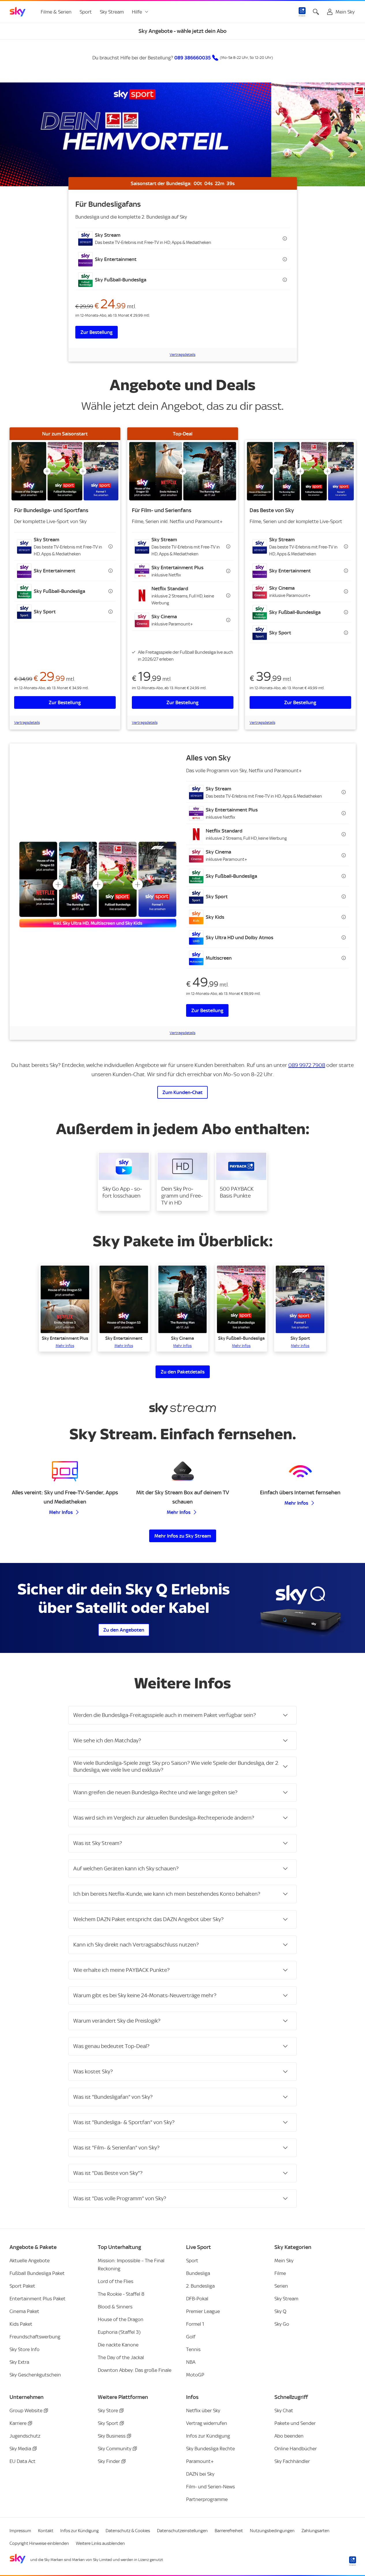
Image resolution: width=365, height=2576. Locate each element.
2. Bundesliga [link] (200, 2286)
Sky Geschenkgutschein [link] (35, 2375)
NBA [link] (191, 2362)
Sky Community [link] (115, 2449)
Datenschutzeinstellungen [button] (182, 2531)
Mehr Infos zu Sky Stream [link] (183, 1536)
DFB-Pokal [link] (197, 2299)
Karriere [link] (18, 2423)
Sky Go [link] (282, 2324)
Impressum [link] (20, 2531)
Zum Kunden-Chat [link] (182, 1092)
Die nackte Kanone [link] (118, 2345)
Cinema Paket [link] (24, 2311)
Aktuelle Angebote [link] (30, 2261)
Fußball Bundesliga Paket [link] (37, 2273)
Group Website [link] (26, 2410)
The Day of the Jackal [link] (121, 2357)
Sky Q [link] (280, 2311)
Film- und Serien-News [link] (210, 2487)
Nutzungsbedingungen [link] (272, 2531)
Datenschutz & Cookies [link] (128, 2531)
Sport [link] (86, 12)
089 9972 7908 (307, 1065)
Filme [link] (280, 2273)
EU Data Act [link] (23, 2461)
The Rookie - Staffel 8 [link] (121, 2294)
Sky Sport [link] (108, 2423)
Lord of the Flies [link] (116, 2281)
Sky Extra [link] (19, 2362)
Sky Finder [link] (109, 2461)
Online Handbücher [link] (296, 2449)
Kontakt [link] (46, 2531)
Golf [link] (191, 2337)
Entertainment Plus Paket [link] (38, 2299)
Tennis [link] (193, 2349)
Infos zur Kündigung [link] (208, 2436)
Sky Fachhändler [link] (292, 2461)
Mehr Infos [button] (61, 1512)
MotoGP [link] (195, 2375)
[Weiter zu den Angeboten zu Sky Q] (300, 1608)
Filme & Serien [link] (56, 12)
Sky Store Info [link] (25, 2349)
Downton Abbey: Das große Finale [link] (135, 2370)
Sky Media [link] (20, 2449)
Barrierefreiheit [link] (229, 2531)
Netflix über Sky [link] (203, 2410)
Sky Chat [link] (284, 2410)
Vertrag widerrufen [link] (207, 2423)
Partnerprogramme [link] (207, 2499)
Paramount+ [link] (200, 2461)
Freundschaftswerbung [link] (35, 2337)
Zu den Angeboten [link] (124, 1630)
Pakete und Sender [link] (295, 2423)
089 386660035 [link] (192, 58)
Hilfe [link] (137, 12)
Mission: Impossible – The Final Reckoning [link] (131, 2265)
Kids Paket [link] (21, 2324)
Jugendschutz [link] (25, 2436)
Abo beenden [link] (289, 2436)
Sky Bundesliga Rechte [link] (210, 2449)
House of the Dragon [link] (121, 2319)
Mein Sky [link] (284, 2261)
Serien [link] (281, 2286)
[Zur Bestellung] (65, 471)
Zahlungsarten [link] (316, 2531)
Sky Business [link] (112, 2436)
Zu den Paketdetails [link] (183, 1372)
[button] (183, 238)
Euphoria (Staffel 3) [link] (119, 2332)
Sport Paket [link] (22, 2286)
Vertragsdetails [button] (182, 355)
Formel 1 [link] (195, 2324)
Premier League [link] (203, 2311)
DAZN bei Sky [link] (200, 2474)
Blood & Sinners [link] (115, 2307)
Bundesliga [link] (198, 2273)
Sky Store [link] (108, 2410)
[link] (18, 12)
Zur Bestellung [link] (97, 332)
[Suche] (316, 12)
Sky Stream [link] (112, 12)
